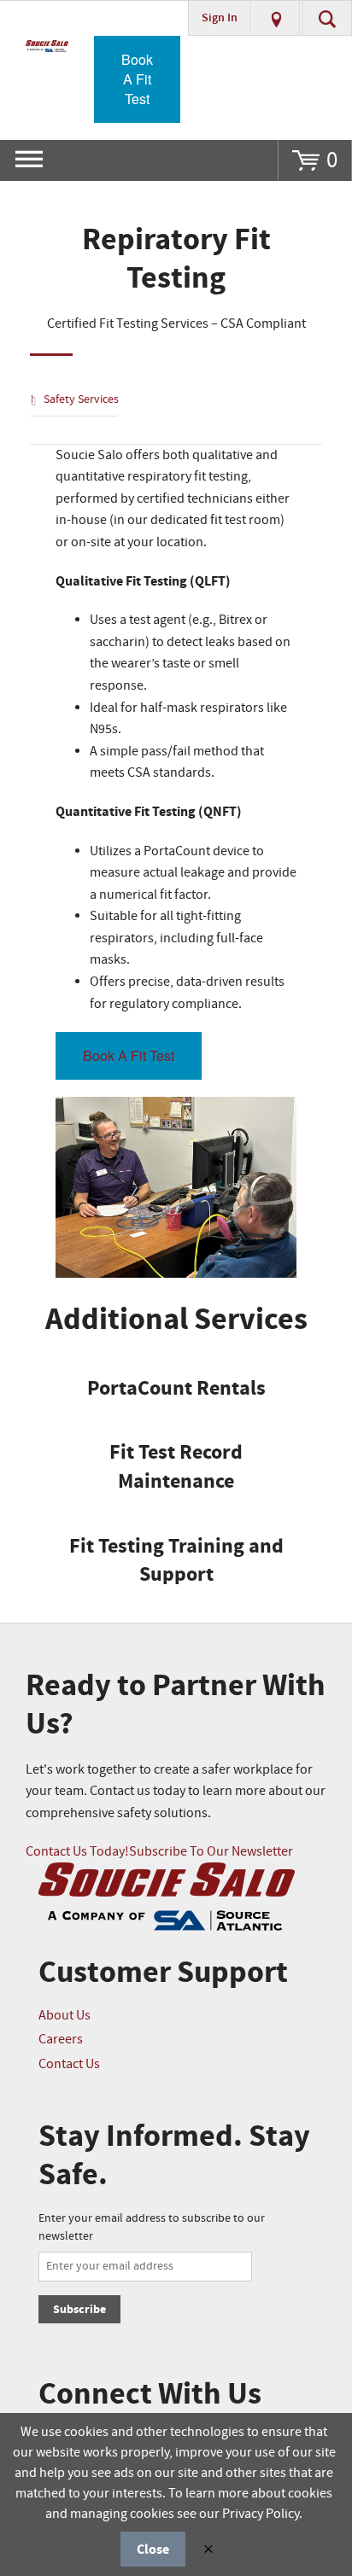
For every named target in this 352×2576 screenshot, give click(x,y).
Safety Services (81, 399)
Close (153, 2550)
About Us (65, 2016)
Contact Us (69, 2064)
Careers (61, 2040)
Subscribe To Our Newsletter (211, 1852)
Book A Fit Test (137, 79)
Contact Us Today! (77, 1852)
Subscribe (79, 2309)
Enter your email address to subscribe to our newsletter (152, 2227)
